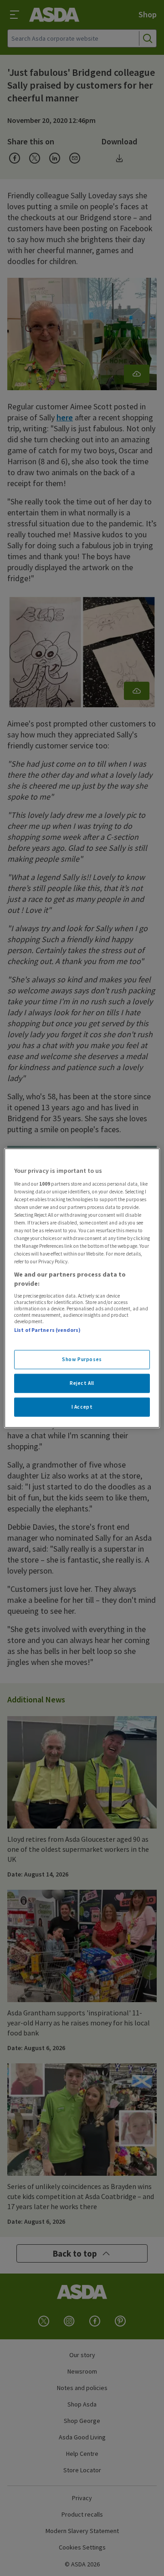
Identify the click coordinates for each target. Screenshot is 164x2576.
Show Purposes (82, 1359)
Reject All (82, 1383)
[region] (82, 1288)
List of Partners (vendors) (47, 1330)
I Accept (82, 1406)
